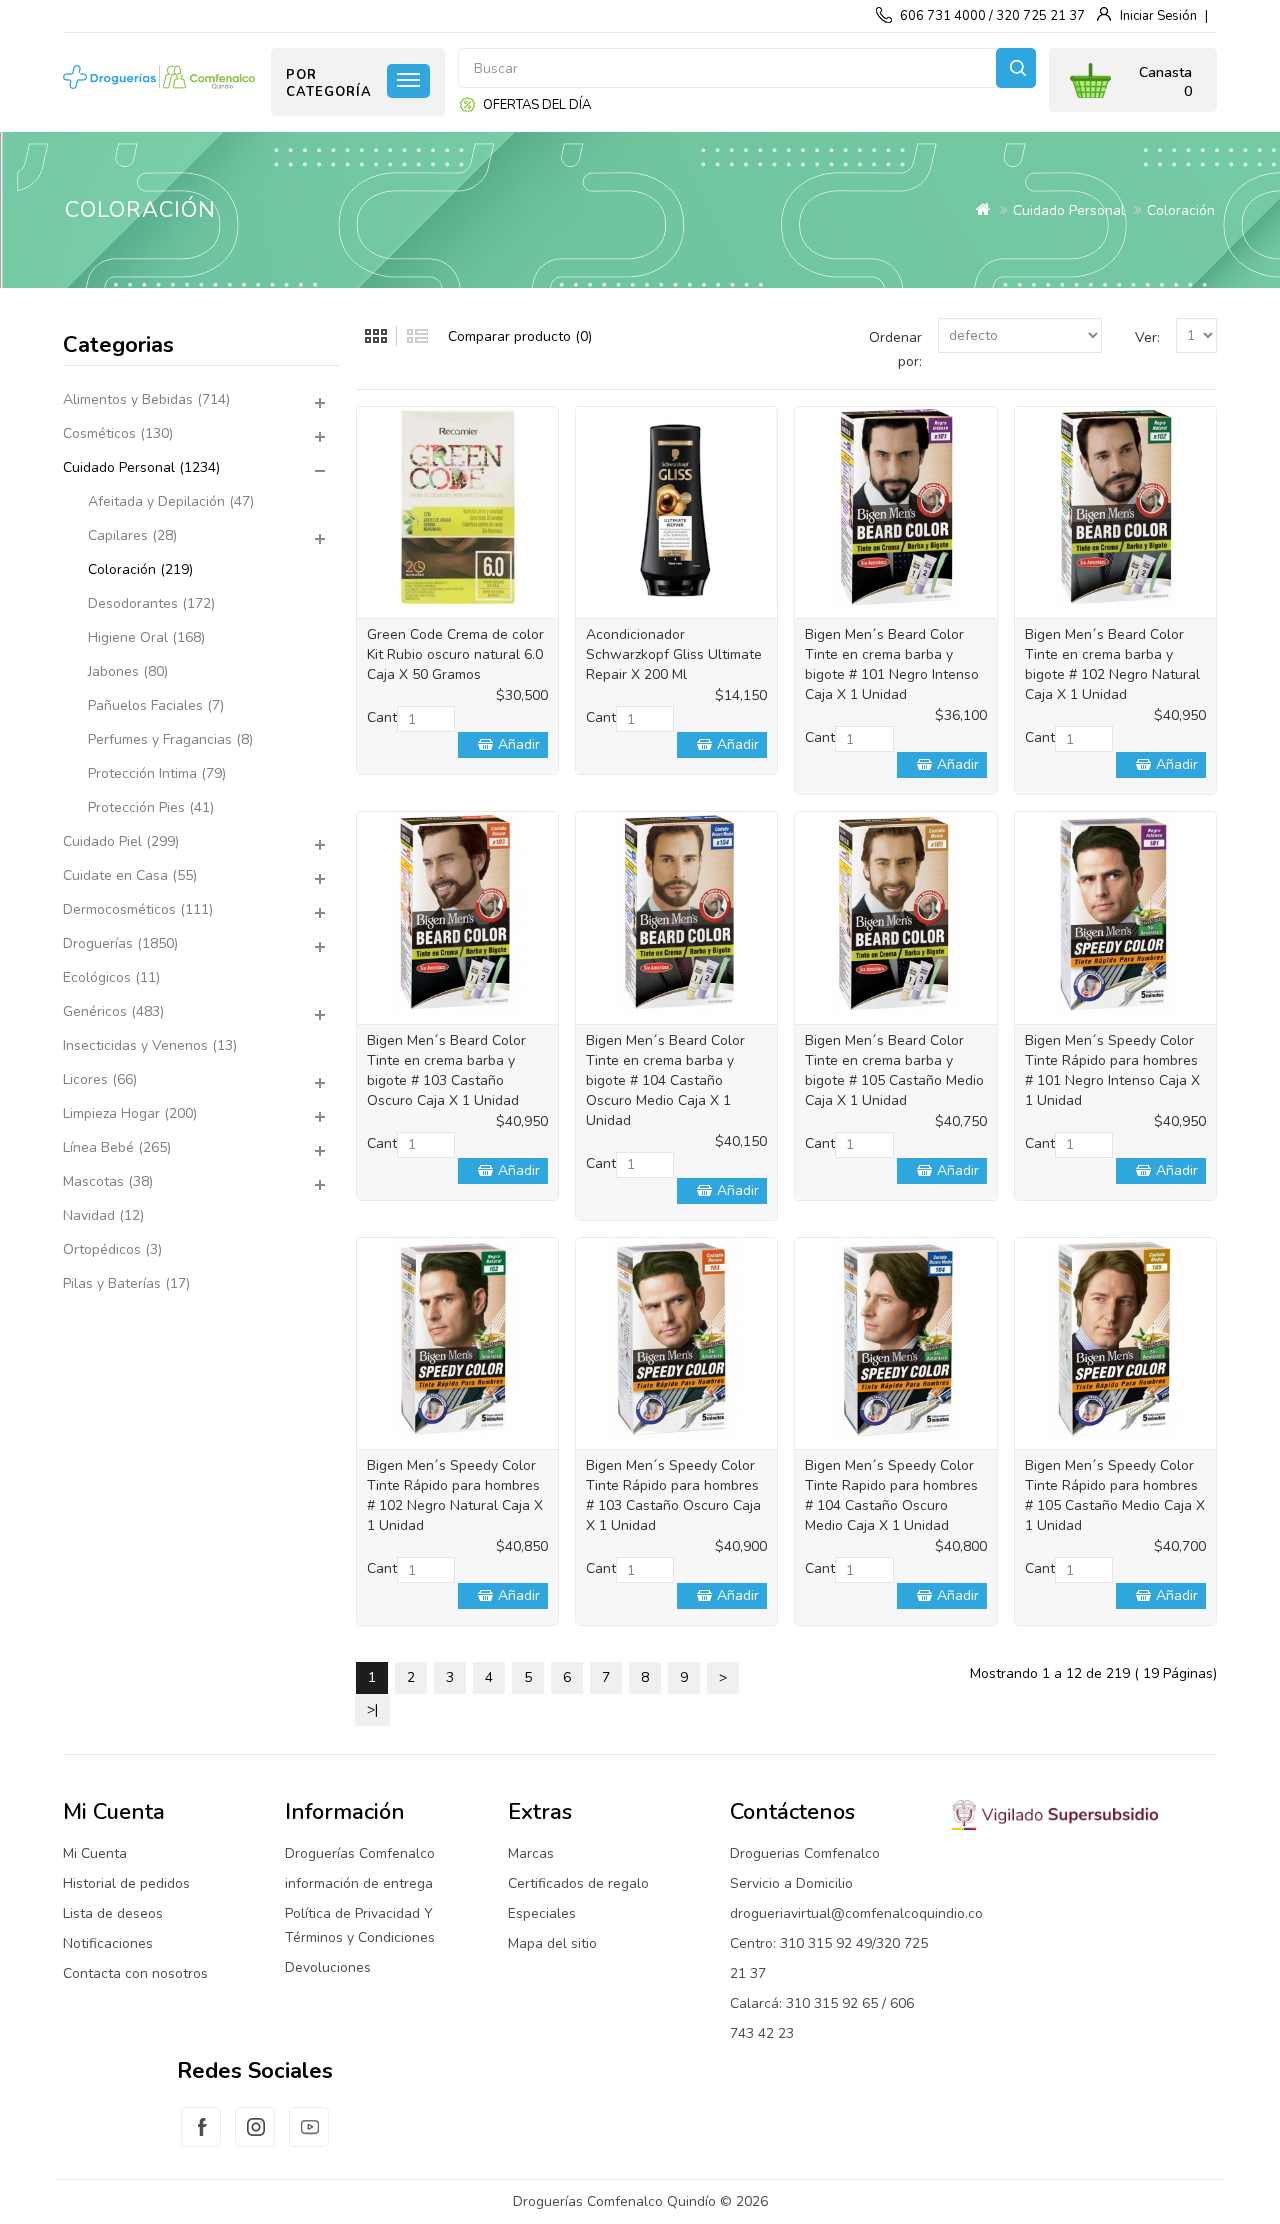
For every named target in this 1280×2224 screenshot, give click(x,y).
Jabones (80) (128, 671)
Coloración (1181, 210)
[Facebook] (201, 2139)
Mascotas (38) (108, 1181)
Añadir (519, 744)
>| (372, 1709)
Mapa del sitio (552, 1943)
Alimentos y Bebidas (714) (146, 399)
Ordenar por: (895, 349)
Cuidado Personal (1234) (141, 467)
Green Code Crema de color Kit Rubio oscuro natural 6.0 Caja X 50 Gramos (455, 654)
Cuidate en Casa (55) (130, 875)
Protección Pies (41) (151, 807)
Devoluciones (328, 1967)
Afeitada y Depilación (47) (171, 501)
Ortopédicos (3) (112, 1249)
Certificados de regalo (578, 1883)
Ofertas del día (537, 105)
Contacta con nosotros (135, 1973)
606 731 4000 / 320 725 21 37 (992, 16)
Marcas (531, 1853)
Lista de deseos (113, 1913)
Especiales (542, 1913)
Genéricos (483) (113, 1011)
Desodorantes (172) (151, 603)
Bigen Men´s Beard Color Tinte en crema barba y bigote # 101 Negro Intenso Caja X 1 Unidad (892, 664)
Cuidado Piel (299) (121, 841)
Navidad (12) (103, 1215)
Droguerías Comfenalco (360, 1853)
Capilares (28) (132, 535)
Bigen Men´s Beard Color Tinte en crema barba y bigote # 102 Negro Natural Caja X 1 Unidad (1112, 664)
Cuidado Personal (1069, 210)
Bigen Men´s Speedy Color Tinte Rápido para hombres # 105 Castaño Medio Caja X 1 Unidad (1115, 1495)
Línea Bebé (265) (117, 1147)
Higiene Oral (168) (146, 637)
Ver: (1147, 337)
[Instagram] (255, 2139)
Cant (382, 717)
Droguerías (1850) (120, 943)
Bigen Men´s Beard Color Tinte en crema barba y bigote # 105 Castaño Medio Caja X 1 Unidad (894, 1070)
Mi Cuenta (95, 1853)
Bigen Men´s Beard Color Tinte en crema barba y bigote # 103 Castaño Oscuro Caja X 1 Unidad (446, 1070)
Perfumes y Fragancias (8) (170, 739)
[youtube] (309, 2139)
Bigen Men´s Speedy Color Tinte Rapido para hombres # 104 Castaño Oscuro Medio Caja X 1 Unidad (891, 1495)
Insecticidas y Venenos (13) (150, 1045)
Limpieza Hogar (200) (130, 1113)
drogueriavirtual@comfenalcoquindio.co (856, 1913)
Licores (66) (100, 1079)
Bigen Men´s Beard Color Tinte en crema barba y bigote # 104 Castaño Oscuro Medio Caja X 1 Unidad (665, 1080)
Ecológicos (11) (111, 977)
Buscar (1016, 68)
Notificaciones (108, 1943)
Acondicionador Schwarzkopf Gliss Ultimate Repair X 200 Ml (674, 654)
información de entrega (359, 1883)
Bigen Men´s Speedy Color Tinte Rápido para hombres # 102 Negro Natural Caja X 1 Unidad (455, 1495)
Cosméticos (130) (118, 433)
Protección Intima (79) (157, 773)
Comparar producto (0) (520, 336)
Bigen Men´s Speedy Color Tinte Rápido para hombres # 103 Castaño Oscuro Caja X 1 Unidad (673, 1495)
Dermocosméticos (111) (138, 909)
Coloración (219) (140, 569)
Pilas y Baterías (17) (126, 1283)
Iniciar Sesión (1158, 16)
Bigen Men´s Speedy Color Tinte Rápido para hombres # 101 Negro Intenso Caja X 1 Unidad (1112, 1070)
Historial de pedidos (126, 1883)
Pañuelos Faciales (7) (156, 705)
